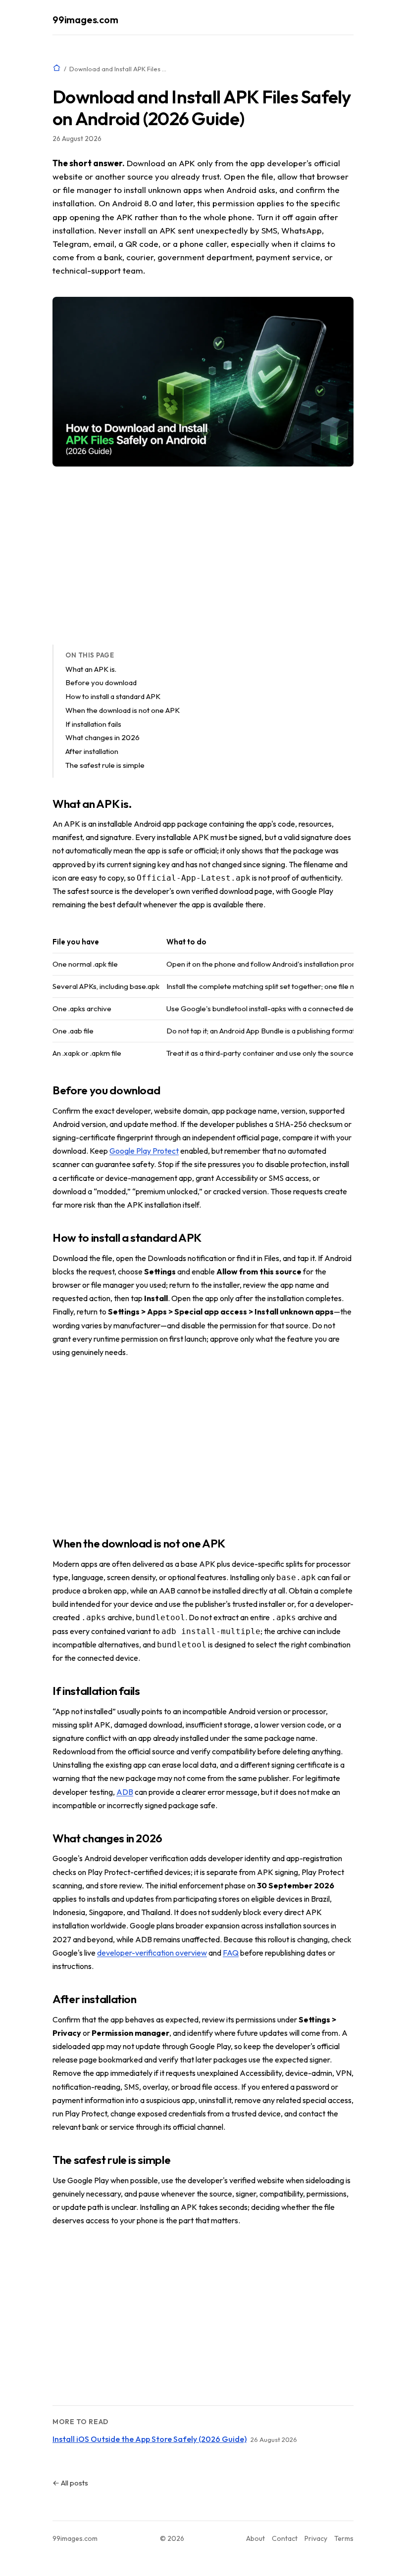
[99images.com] (57, 68)
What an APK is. (91, 669)
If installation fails (93, 724)
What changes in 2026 (102, 737)
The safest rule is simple (105, 765)
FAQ (231, 1953)
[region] (203, 998)
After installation (92, 751)
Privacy (316, 2538)
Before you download (101, 682)
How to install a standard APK (113, 696)
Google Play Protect (144, 1151)
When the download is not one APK (123, 710)
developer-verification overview (152, 1953)
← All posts (70, 2483)
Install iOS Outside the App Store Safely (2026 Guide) (150, 2439)
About (255, 2538)
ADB (125, 1792)
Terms (344, 2538)
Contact (285, 2538)
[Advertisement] (203, 556)
